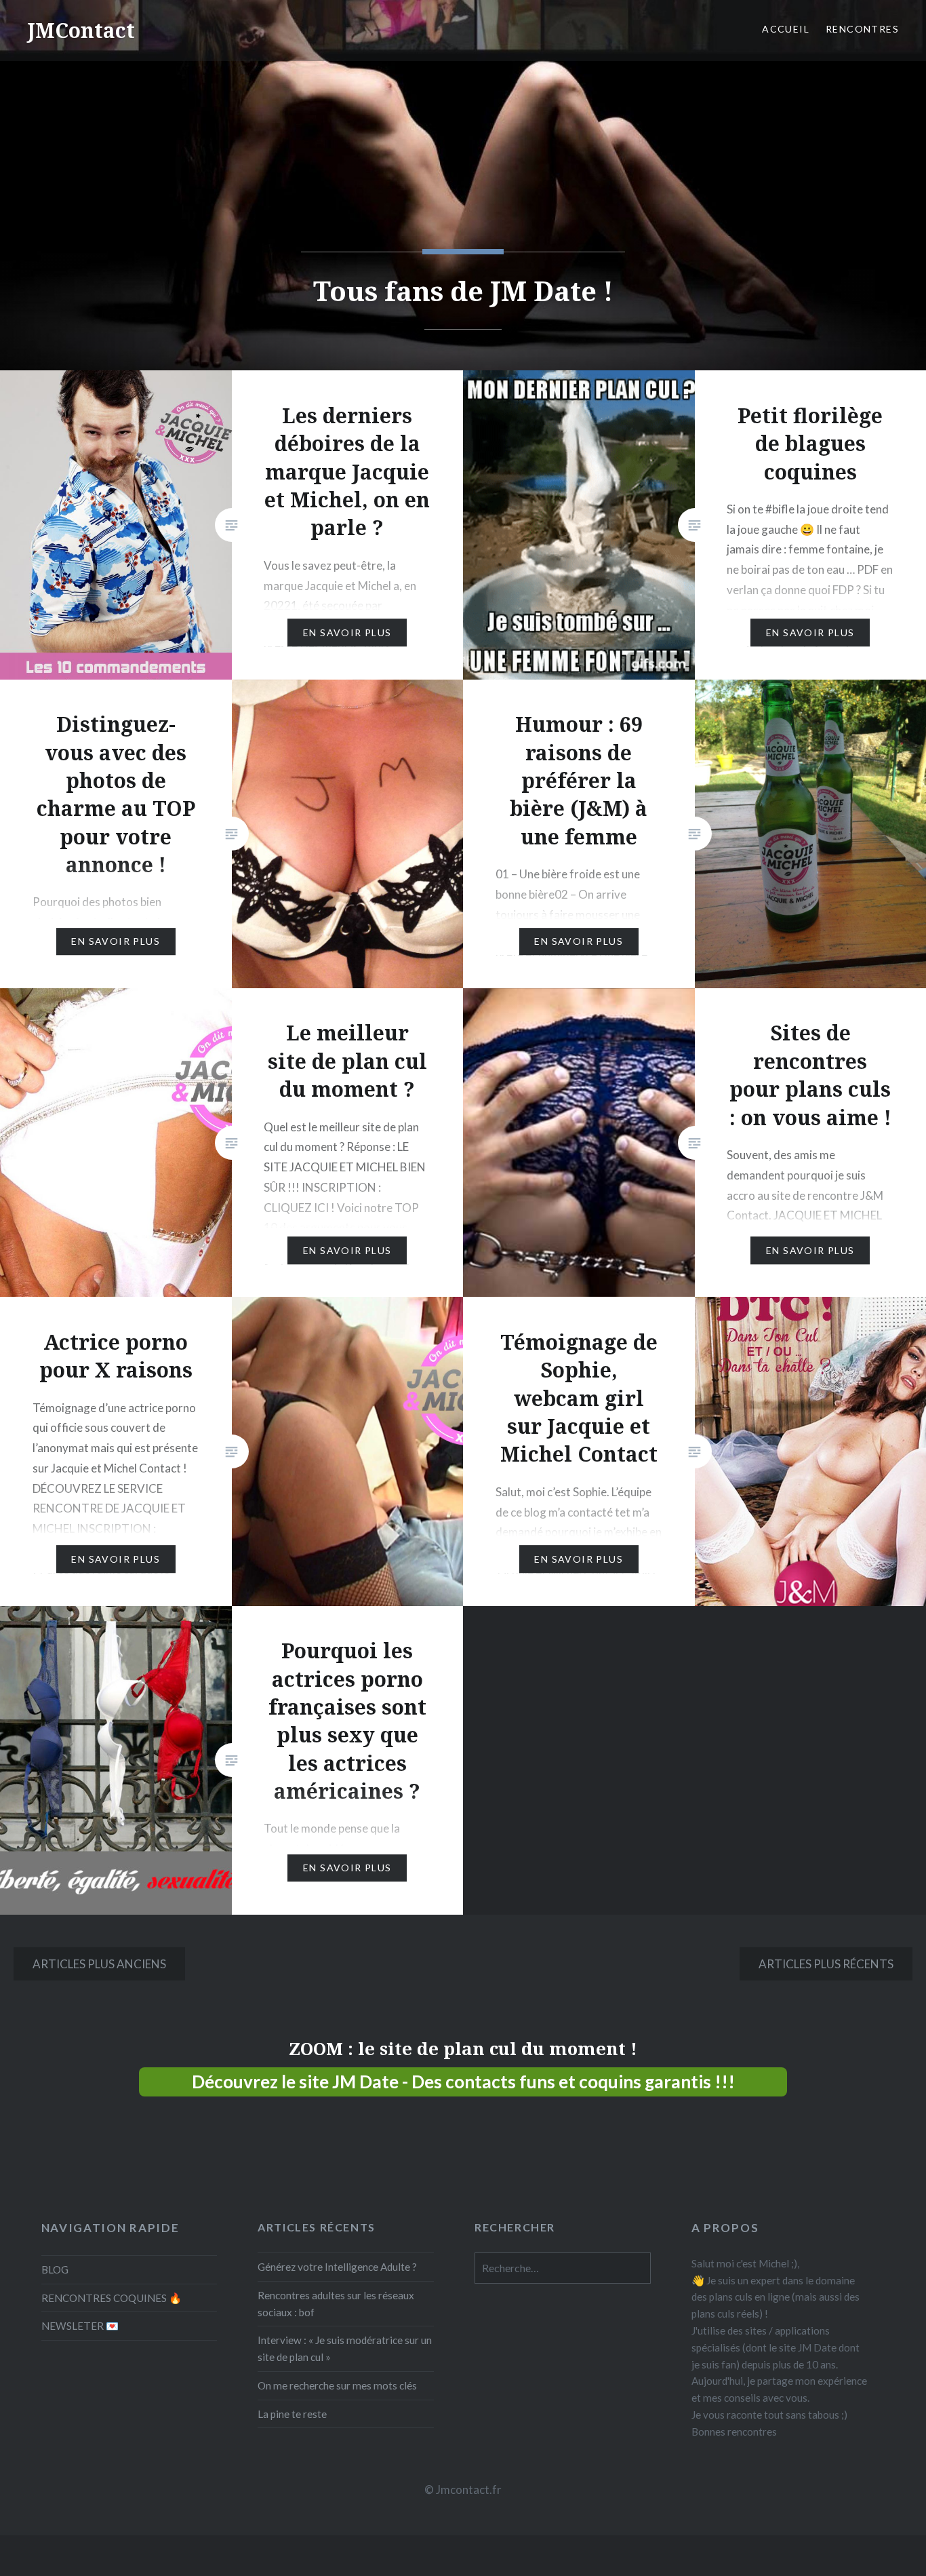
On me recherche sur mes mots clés (337, 2385)
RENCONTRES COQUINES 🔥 (112, 2298)
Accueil (786, 29)
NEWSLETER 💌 (80, 2326)
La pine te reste (292, 2414)
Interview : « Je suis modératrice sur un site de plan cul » (345, 2348)
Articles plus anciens (99, 1964)
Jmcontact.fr (469, 2490)
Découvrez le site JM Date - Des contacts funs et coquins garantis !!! (463, 2082)
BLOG (55, 2269)
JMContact (81, 30)
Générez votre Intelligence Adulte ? (337, 2267)
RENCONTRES (862, 29)
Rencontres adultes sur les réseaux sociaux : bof (336, 2304)
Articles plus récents (826, 1964)
